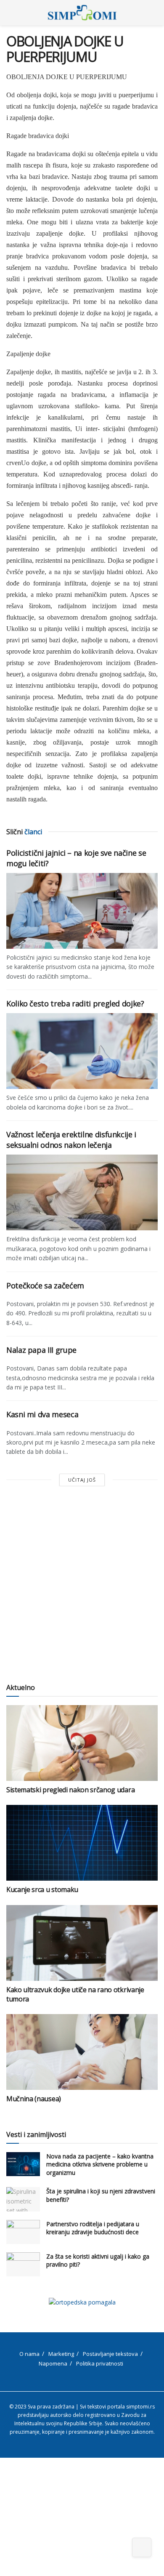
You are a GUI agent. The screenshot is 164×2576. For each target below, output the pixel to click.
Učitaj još (82, 1480)
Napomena (53, 2363)
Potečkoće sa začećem (45, 1285)
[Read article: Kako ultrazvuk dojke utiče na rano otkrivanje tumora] (82, 1943)
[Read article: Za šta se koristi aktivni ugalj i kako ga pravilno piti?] (23, 2264)
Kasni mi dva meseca (42, 1414)
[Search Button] (154, 13)
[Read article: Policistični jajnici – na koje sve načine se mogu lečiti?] (82, 911)
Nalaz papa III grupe (41, 1350)
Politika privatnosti (100, 2363)
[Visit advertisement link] (82, 2302)
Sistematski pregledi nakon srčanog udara (70, 1790)
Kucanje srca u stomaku (42, 1889)
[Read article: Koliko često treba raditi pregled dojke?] (82, 1051)
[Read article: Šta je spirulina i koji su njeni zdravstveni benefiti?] (23, 2199)
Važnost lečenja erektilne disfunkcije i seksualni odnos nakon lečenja (71, 1140)
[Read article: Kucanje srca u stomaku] (82, 1843)
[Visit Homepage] (82, 13)
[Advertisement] (82, 1585)
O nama (29, 2354)
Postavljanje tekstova (110, 2354)
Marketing (61, 2354)
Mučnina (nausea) (34, 2099)
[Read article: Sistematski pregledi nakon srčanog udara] (82, 1743)
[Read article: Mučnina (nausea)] (82, 2052)
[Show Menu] (10, 13)
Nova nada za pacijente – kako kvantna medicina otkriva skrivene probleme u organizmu (100, 2164)
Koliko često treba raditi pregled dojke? (75, 1003)
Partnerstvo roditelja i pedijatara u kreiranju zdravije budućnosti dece (93, 2228)
